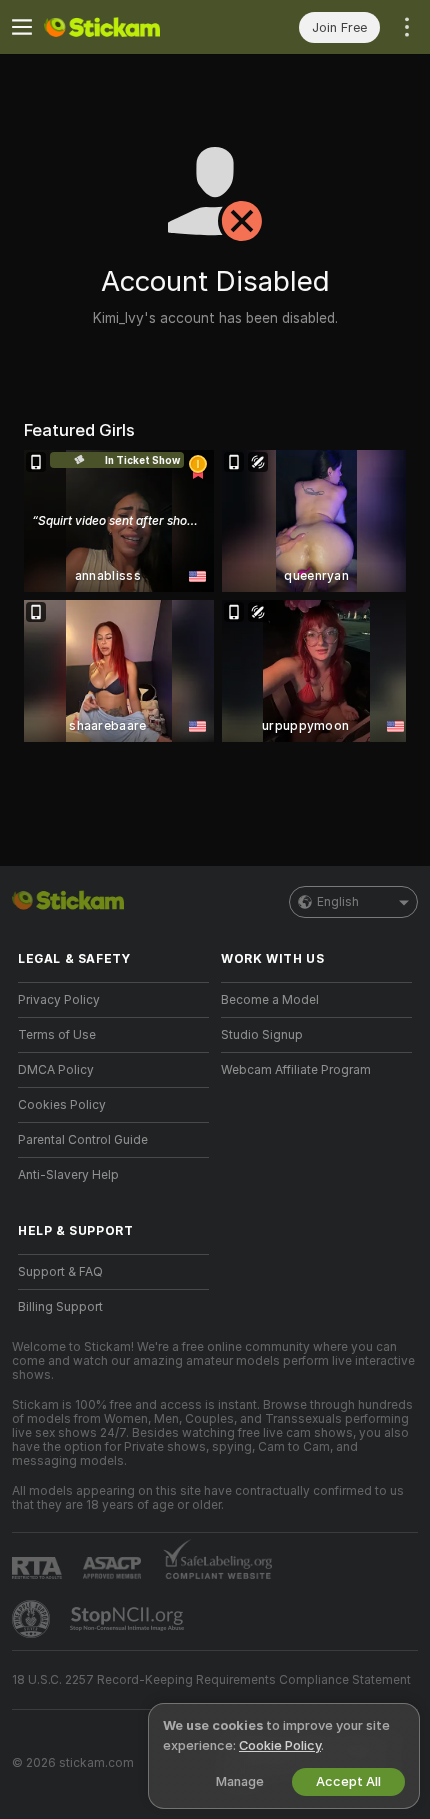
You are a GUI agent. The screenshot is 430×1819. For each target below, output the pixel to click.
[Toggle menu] (22, 27)
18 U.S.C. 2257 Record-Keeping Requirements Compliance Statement (211, 1680)
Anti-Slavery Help (68, 1175)
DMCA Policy (56, 1070)
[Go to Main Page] (129, 27)
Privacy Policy (59, 1000)
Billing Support (60, 1307)
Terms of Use (57, 1035)
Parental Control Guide (83, 1140)
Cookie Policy (280, 1745)
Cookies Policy (62, 1105)
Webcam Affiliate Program (296, 1070)
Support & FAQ (60, 1272)
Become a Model (270, 1000)
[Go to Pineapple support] (33, 1619)
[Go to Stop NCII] (129, 1619)
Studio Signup (262, 1035)
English (338, 902)
